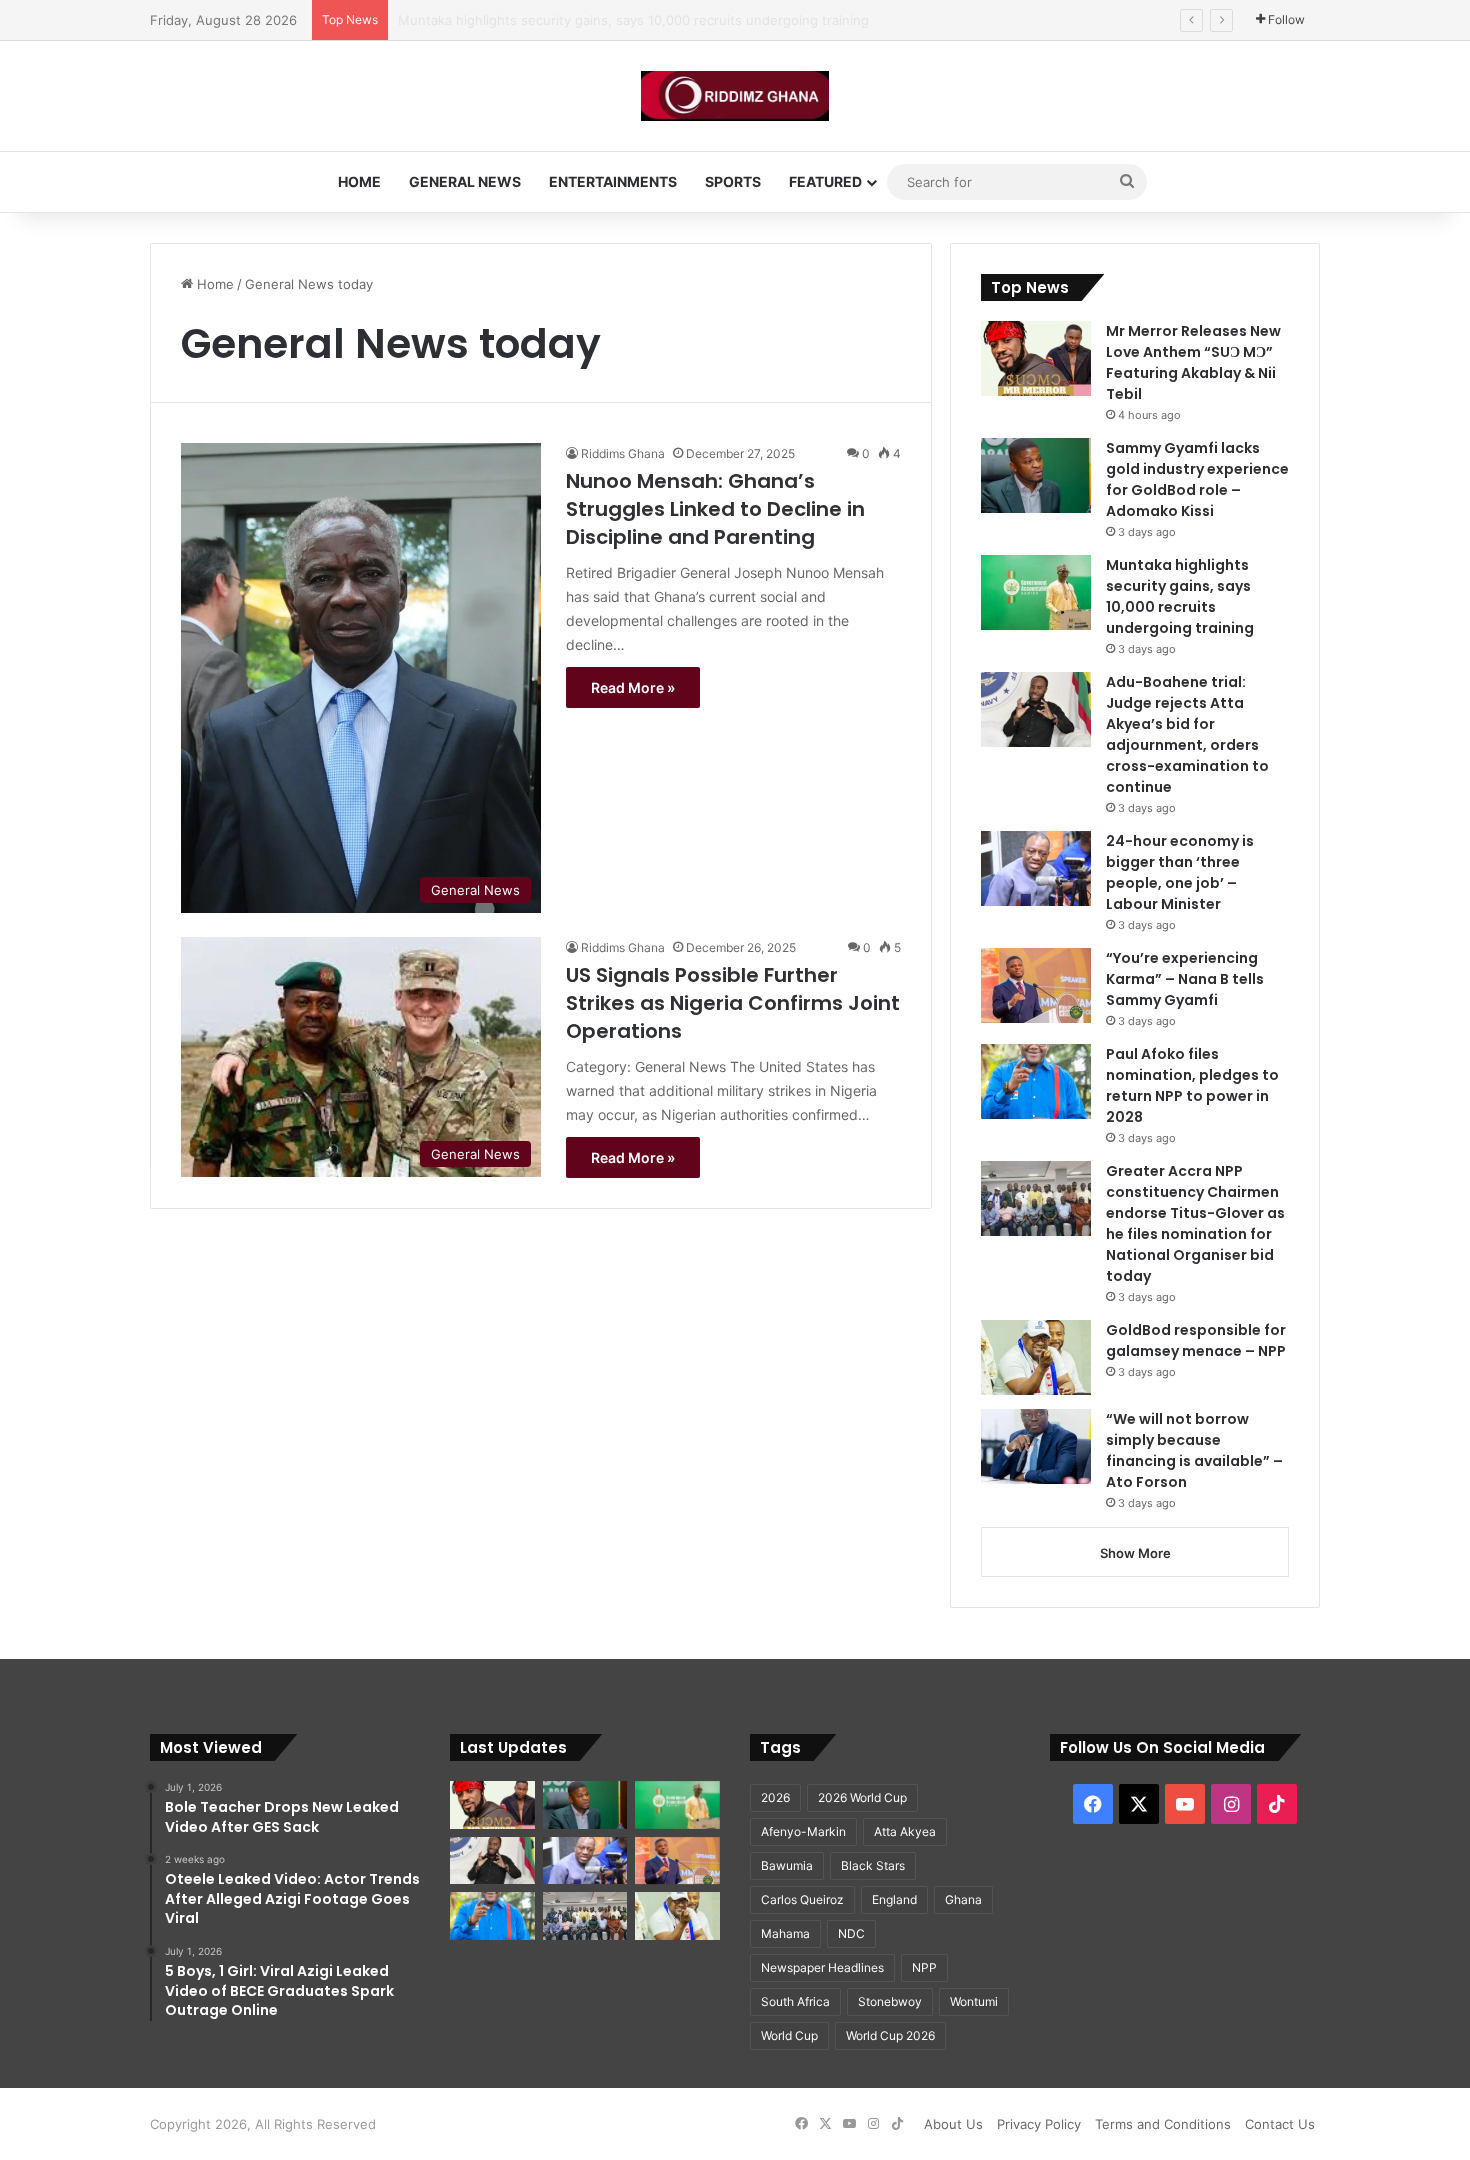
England (894, 1899)
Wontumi (974, 2001)
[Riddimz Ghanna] (735, 96)
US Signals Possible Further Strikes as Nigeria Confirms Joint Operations (733, 1003)
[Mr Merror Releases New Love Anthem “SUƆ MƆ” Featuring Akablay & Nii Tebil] (1036, 358)
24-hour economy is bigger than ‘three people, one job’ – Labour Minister (1180, 872)
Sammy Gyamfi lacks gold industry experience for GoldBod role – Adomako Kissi (1197, 479)
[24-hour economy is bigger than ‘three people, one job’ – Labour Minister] (1036, 868)
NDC (851, 1933)
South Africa (795, 2001)
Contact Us (1280, 2124)
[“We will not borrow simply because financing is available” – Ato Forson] (1036, 1446)
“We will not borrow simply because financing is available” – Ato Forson (1194, 1450)
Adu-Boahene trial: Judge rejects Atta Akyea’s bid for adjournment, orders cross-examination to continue (727, 20)
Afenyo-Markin (803, 1831)
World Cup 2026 (890, 2035)
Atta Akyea (905, 1831)
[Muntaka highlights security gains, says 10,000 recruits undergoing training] (1036, 592)
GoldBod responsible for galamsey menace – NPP (1196, 1340)
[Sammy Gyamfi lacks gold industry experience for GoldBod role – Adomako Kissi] (1036, 475)
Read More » (633, 687)
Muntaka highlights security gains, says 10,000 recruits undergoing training (1180, 596)
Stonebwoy (890, 2001)
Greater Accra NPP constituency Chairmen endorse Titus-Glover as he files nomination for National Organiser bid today (1195, 1223)
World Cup (789, 2035)
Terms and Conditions (1163, 2124)
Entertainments (613, 181)
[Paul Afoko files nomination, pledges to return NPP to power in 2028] (1036, 1081)
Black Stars (873, 1865)
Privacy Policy (1039, 2124)
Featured (825, 181)
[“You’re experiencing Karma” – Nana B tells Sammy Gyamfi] (1036, 985)
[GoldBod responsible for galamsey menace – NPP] (1036, 1357)
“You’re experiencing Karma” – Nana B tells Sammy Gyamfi (1185, 979)
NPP (924, 1967)
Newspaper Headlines (822, 1967)
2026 (775, 1797)
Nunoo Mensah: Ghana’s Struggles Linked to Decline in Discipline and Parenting (715, 509)
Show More (1135, 1553)
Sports (733, 181)
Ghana (963, 1899)
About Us (953, 2124)
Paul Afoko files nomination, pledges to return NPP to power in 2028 (1192, 1085)
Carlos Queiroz (802, 1899)
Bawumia (787, 1865)
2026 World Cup (862, 1797)
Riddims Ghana (623, 453)
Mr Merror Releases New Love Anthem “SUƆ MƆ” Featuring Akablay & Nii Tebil (1193, 362)
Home (359, 181)
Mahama (785, 1933)
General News (465, 181)
